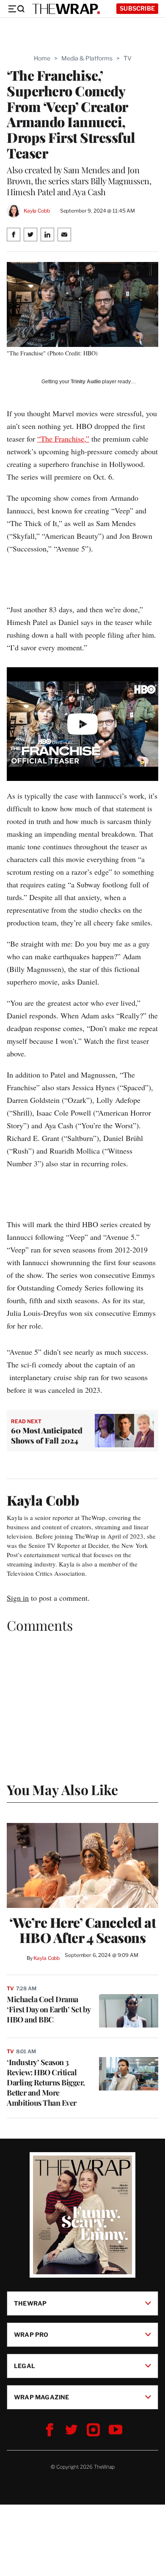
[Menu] (16, 9)
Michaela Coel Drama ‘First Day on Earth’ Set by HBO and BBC (49, 2009)
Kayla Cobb (37, 211)
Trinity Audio (86, 382)
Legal (25, 2366)
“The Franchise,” (63, 439)
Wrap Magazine (42, 2397)
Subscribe (137, 8)
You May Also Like (62, 1789)
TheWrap (30, 2303)
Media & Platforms (87, 58)
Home (42, 58)
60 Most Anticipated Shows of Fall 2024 (47, 1435)
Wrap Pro (31, 2334)
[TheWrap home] (66, 9)
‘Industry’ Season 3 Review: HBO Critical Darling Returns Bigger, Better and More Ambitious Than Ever (46, 2082)
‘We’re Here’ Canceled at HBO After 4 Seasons (82, 1930)
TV (128, 58)
